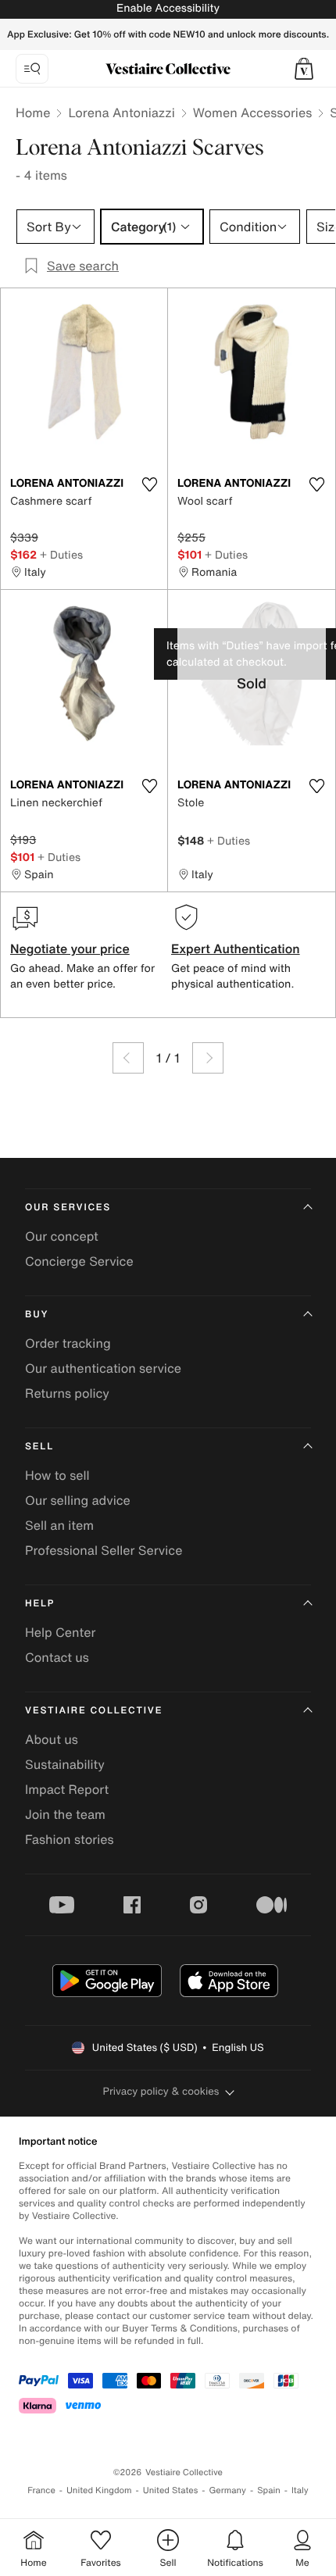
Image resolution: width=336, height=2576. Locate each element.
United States (171, 2490)
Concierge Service (79, 1261)
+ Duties (61, 554)
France (41, 2490)
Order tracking (68, 1343)
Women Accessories (252, 113)
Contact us (57, 1657)
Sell (39, 1447)
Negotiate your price (70, 949)
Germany (227, 2490)
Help (40, 1604)
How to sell (57, 1475)
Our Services (68, 1208)
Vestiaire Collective (94, 1711)
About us (52, 1739)
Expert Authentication (236, 949)
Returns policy (67, 1393)
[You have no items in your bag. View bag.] (304, 69)
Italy (300, 2490)
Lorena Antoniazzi (121, 113)
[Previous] (128, 1058)
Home (33, 113)
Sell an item (59, 1525)
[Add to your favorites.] (149, 484)
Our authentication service (103, 1368)
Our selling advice (78, 1500)
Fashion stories (70, 1839)
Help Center (60, 1632)
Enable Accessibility (168, 8)
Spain (269, 2490)
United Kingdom (99, 2490)
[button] (304, 69)
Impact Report (67, 1789)
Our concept (62, 1236)
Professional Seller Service (104, 1550)
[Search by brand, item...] (32, 69)
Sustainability (65, 1764)
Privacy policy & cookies (161, 2091)
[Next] (208, 1058)
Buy (37, 1315)
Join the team (65, 1814)
